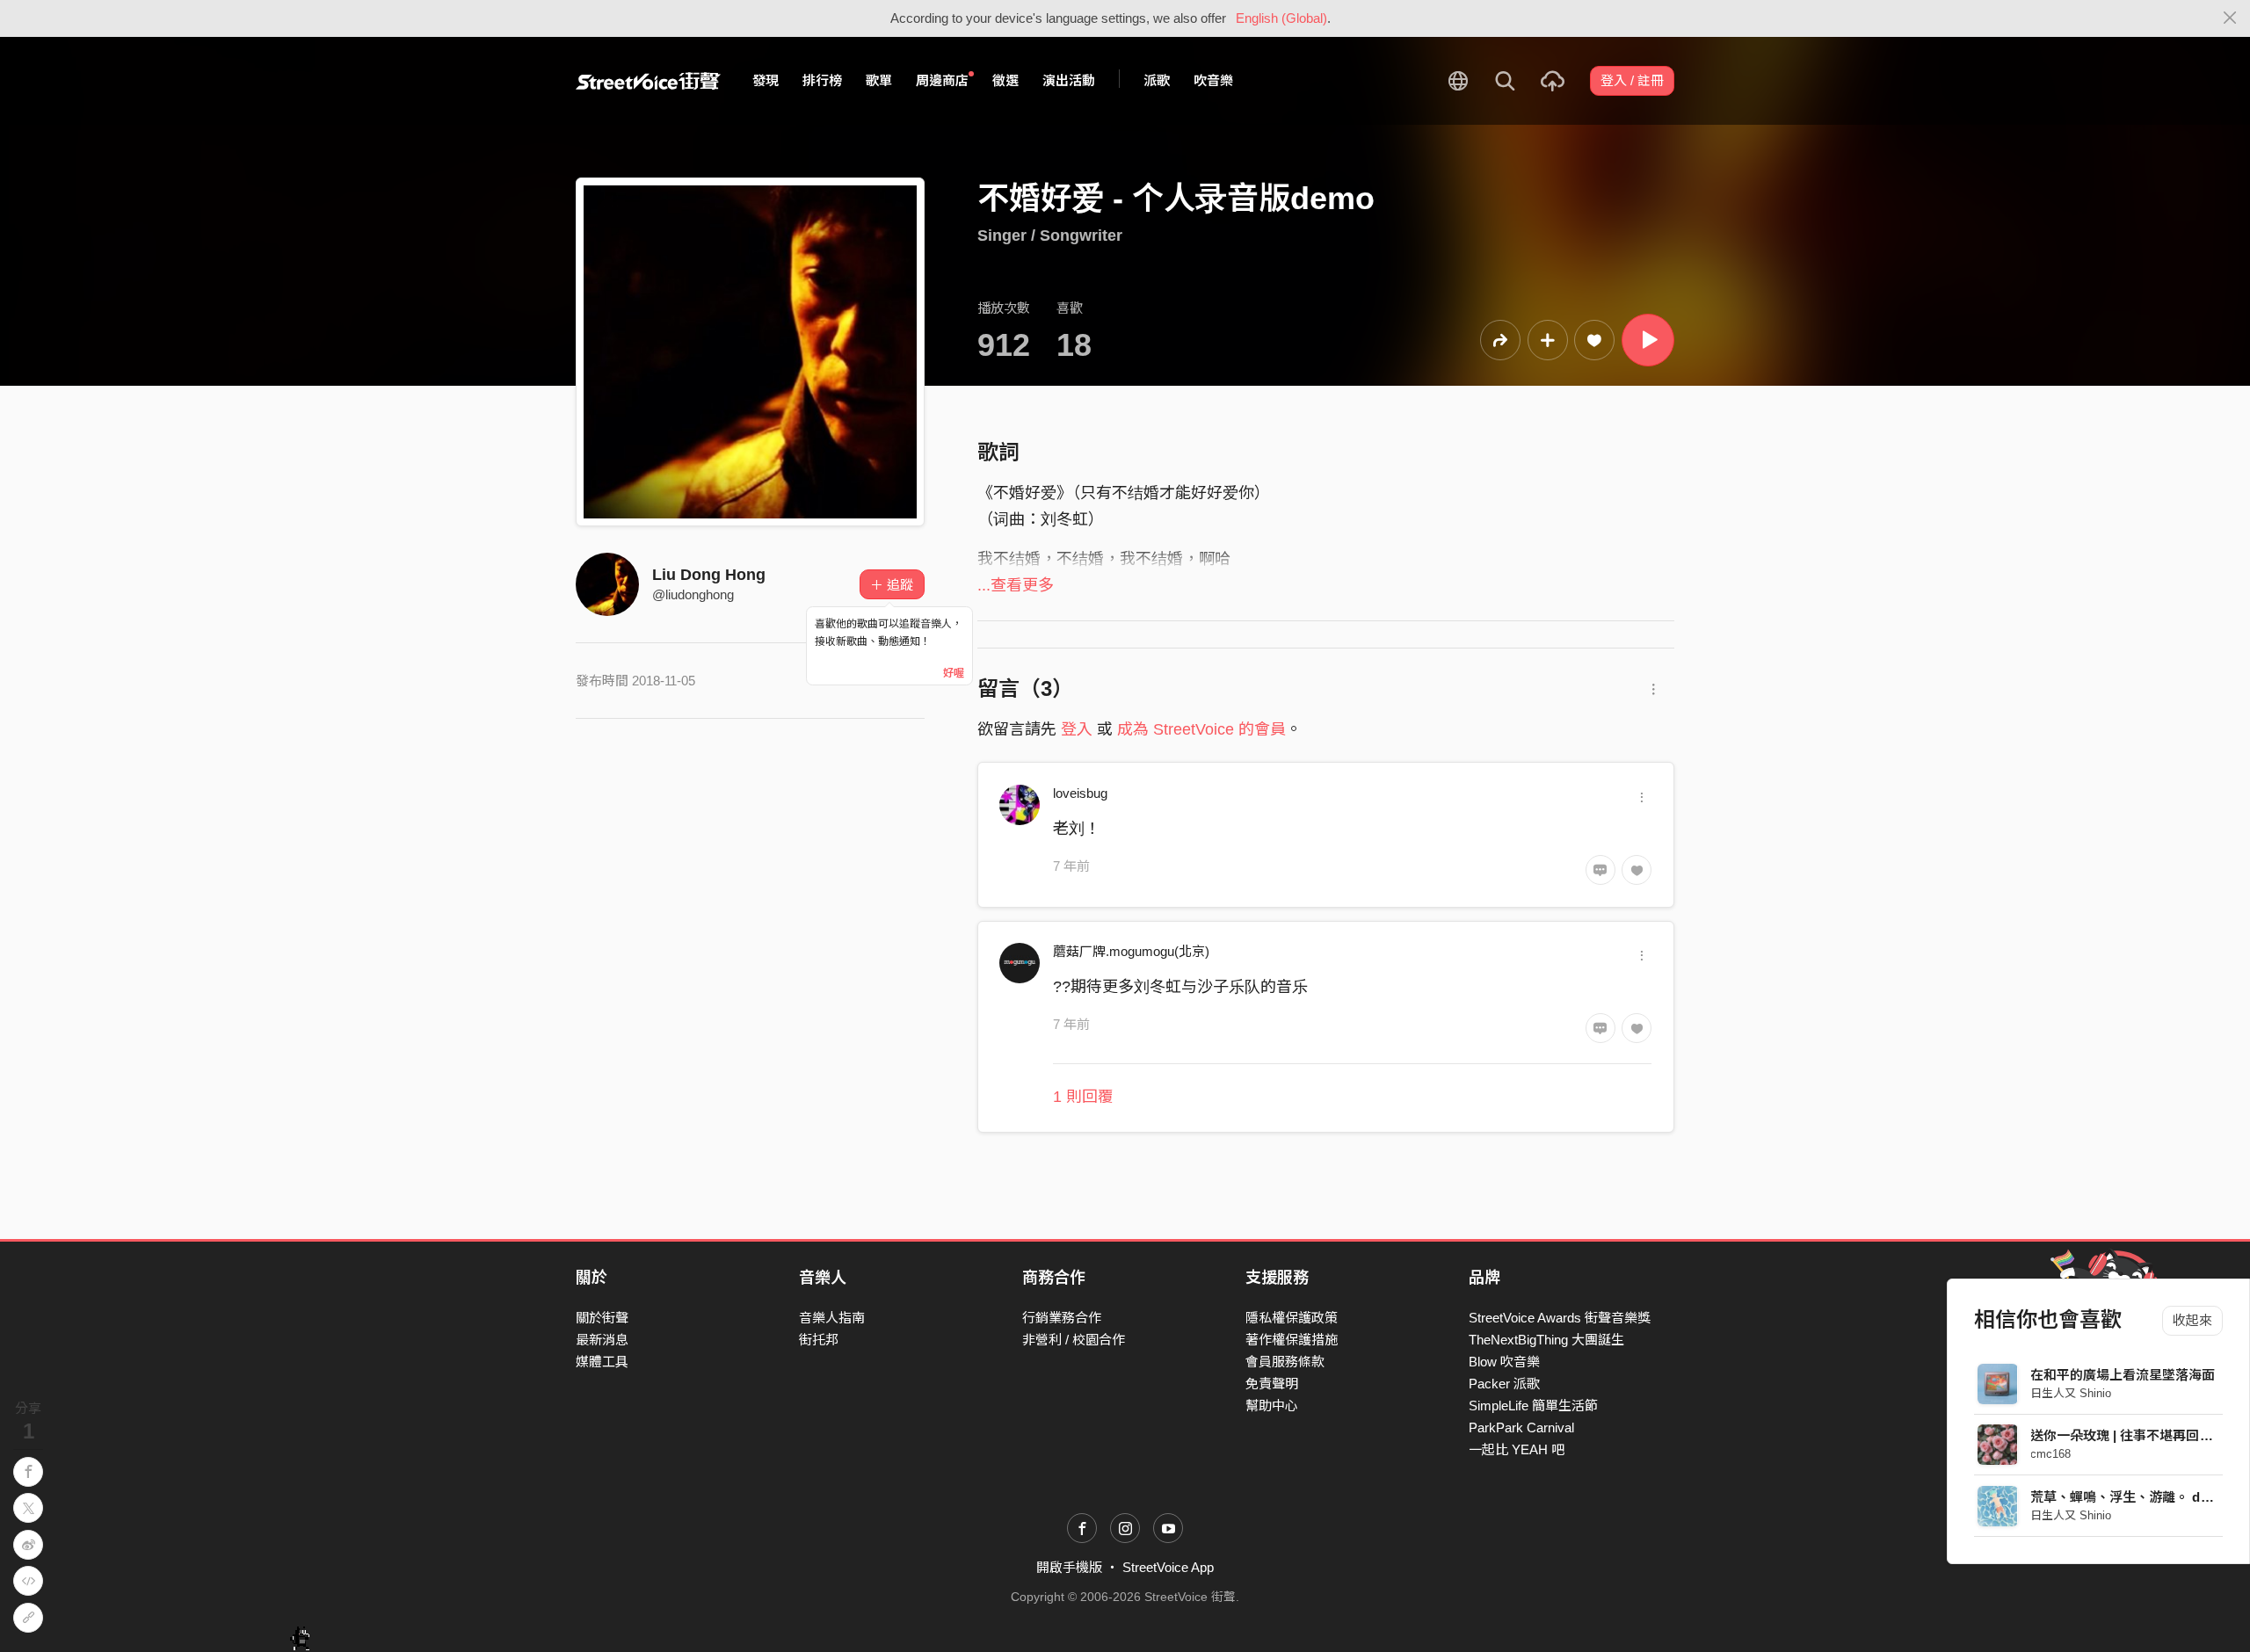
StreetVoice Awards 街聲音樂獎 (1560, 1318)
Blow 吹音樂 (1504, 1362)
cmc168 (2051, 1454)
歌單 (879, 80)
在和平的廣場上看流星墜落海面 (2123, 1375)
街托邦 (819, 1340)
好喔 (954, 673)
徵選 (1005, 80)
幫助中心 (1272, 1406)
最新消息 (602, 1340)
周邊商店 (942, 80)
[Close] (2230, 18)
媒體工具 (602, 1362)
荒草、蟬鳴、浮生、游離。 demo (2129, 1497)
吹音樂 (1213, 80)
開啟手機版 (1069, 1567)
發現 (766, 80)
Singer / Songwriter (1050, 235)
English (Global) (1281, 18)
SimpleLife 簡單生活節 (1533, 1406)
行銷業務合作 (1062, 1318)
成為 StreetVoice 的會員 (1201, 729)
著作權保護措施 (1292, 1340)
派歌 (1157, 80)
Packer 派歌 (1504, 1384)
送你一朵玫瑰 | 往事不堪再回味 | (2126, 1435)
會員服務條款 (1285, 1362)
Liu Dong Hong (709, 575)
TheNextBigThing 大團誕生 (1546, 1340)
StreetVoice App (1168, 1567)
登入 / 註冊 (1632, 80)
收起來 (2192, 1320)
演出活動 (1069, 80)
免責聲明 (1272, 1384)
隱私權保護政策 (1292, 1318)
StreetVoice (648, 81)
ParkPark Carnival (1521, 1427)
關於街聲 (602, 1318)
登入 (1077, 729)
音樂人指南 (832, 1318)
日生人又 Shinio (2072, 1393)
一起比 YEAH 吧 (1517, 1449)
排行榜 (822, 80)
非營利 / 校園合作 (1074, 1340)
